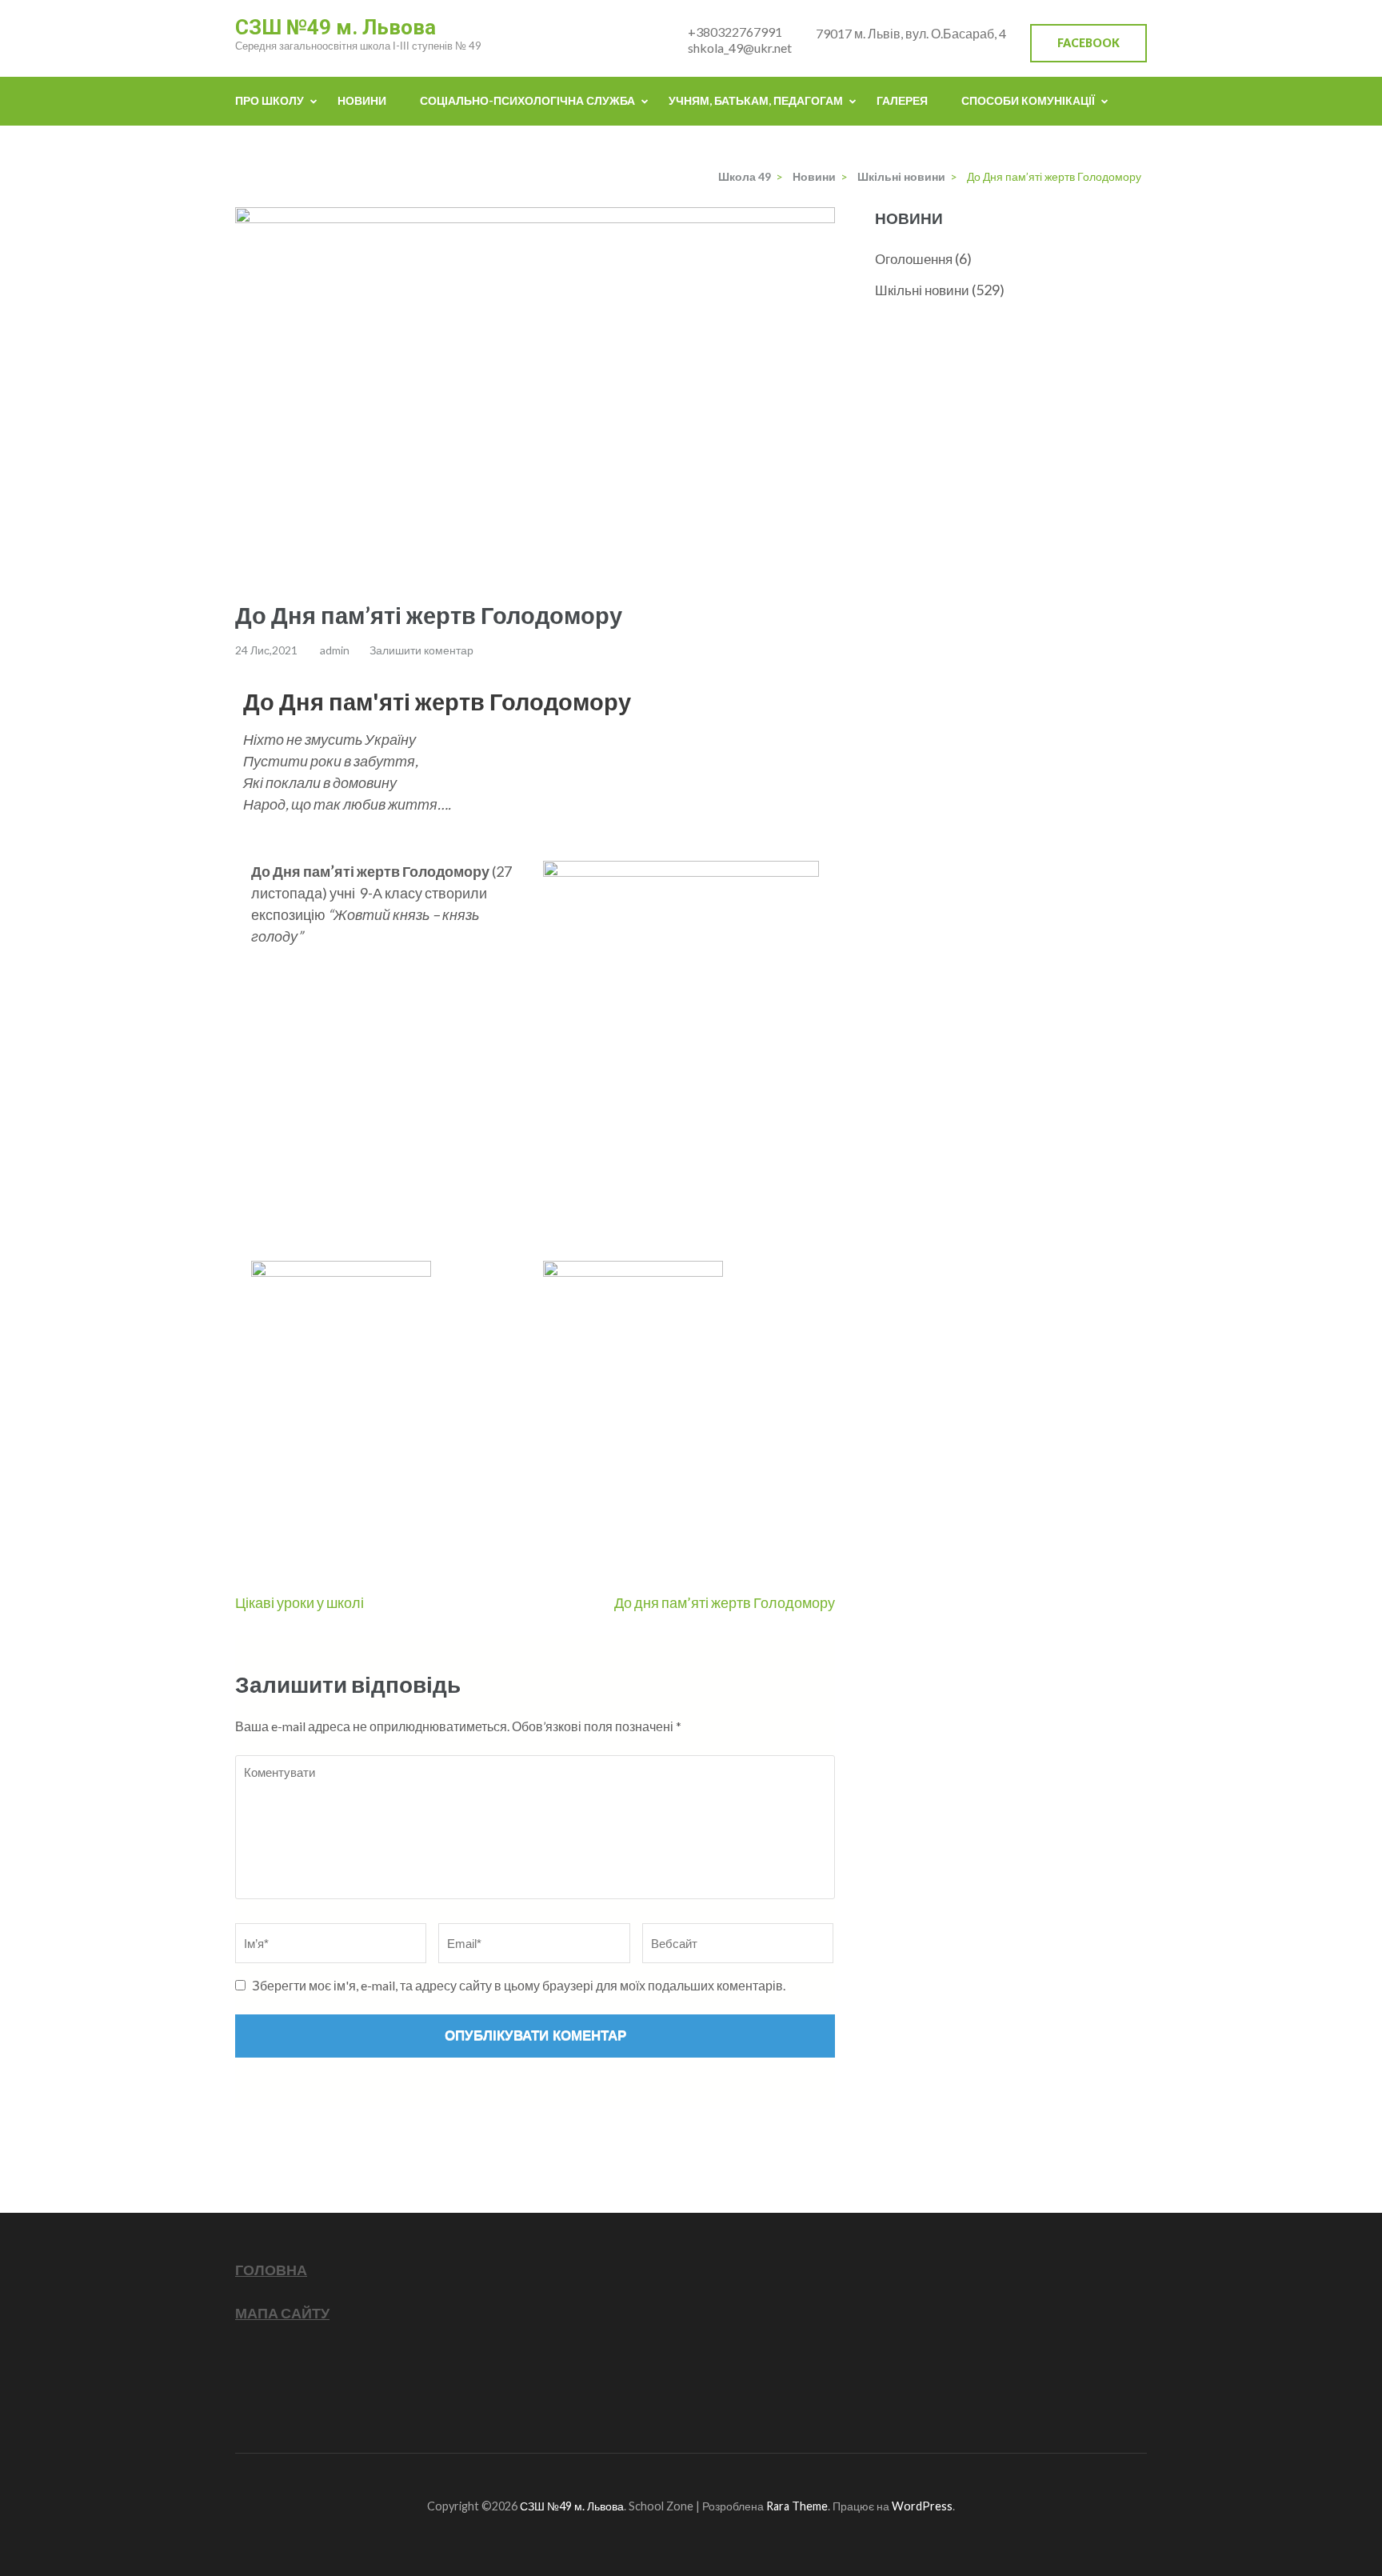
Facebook (1088, 43)
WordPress (922, 2506)
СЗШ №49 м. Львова (336, 27)
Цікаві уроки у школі (300, 1602)
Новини (362, 100)
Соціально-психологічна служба (527, 100)
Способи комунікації (1028, 100)
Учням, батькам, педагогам (756, 100)
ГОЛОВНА (271, 2270)
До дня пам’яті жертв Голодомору (725, 1602)
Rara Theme (797, 2506)
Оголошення (914, 259)
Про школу (270, 100)
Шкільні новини (922, 290)
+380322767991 (735, 32)
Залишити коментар (421, 650)
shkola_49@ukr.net (740, 48)
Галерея (902, 100)
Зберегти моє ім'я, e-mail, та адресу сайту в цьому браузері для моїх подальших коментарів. (519, 1985)
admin (335, 650)
